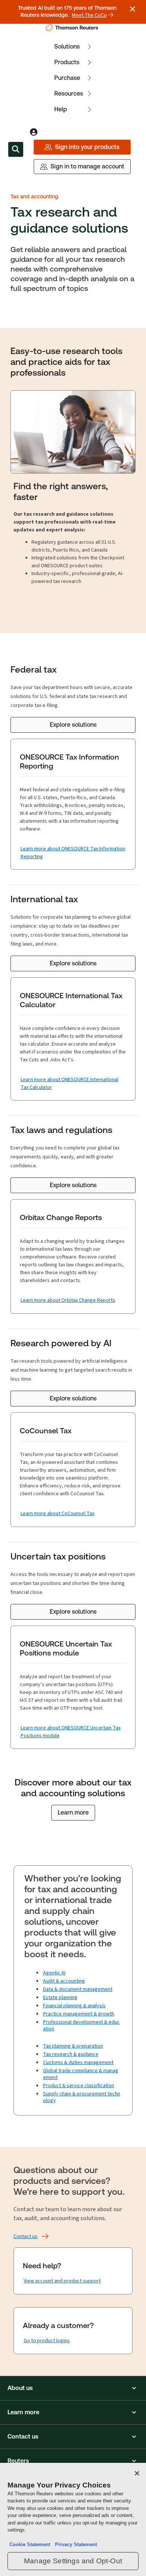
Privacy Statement (74, 2544)
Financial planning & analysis (74, 2006)
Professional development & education (81, 2025)
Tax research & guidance (71, 2054)
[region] (73, 2519)
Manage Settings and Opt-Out (73, 2561)
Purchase (67, 78)
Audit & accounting (64, 1981)
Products (67, 62)
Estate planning (60, 1997)
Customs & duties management (78, 2062)
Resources (69, 94)
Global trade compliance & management (81, 2074)
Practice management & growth (79, 2014)
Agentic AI (54, 1973)
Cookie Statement (30, 2544)
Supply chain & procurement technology (82, 2097)
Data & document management (78, 1989)
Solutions (67, 46)
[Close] (137, 2473)
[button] (73, 2388)
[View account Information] (34, 132)
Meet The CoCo (89, 15)
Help (61, 109)
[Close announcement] (133, 9)
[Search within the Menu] (16, 149)
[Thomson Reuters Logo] (73, 28)
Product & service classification (79, 2085)
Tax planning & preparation (73, 2046)
